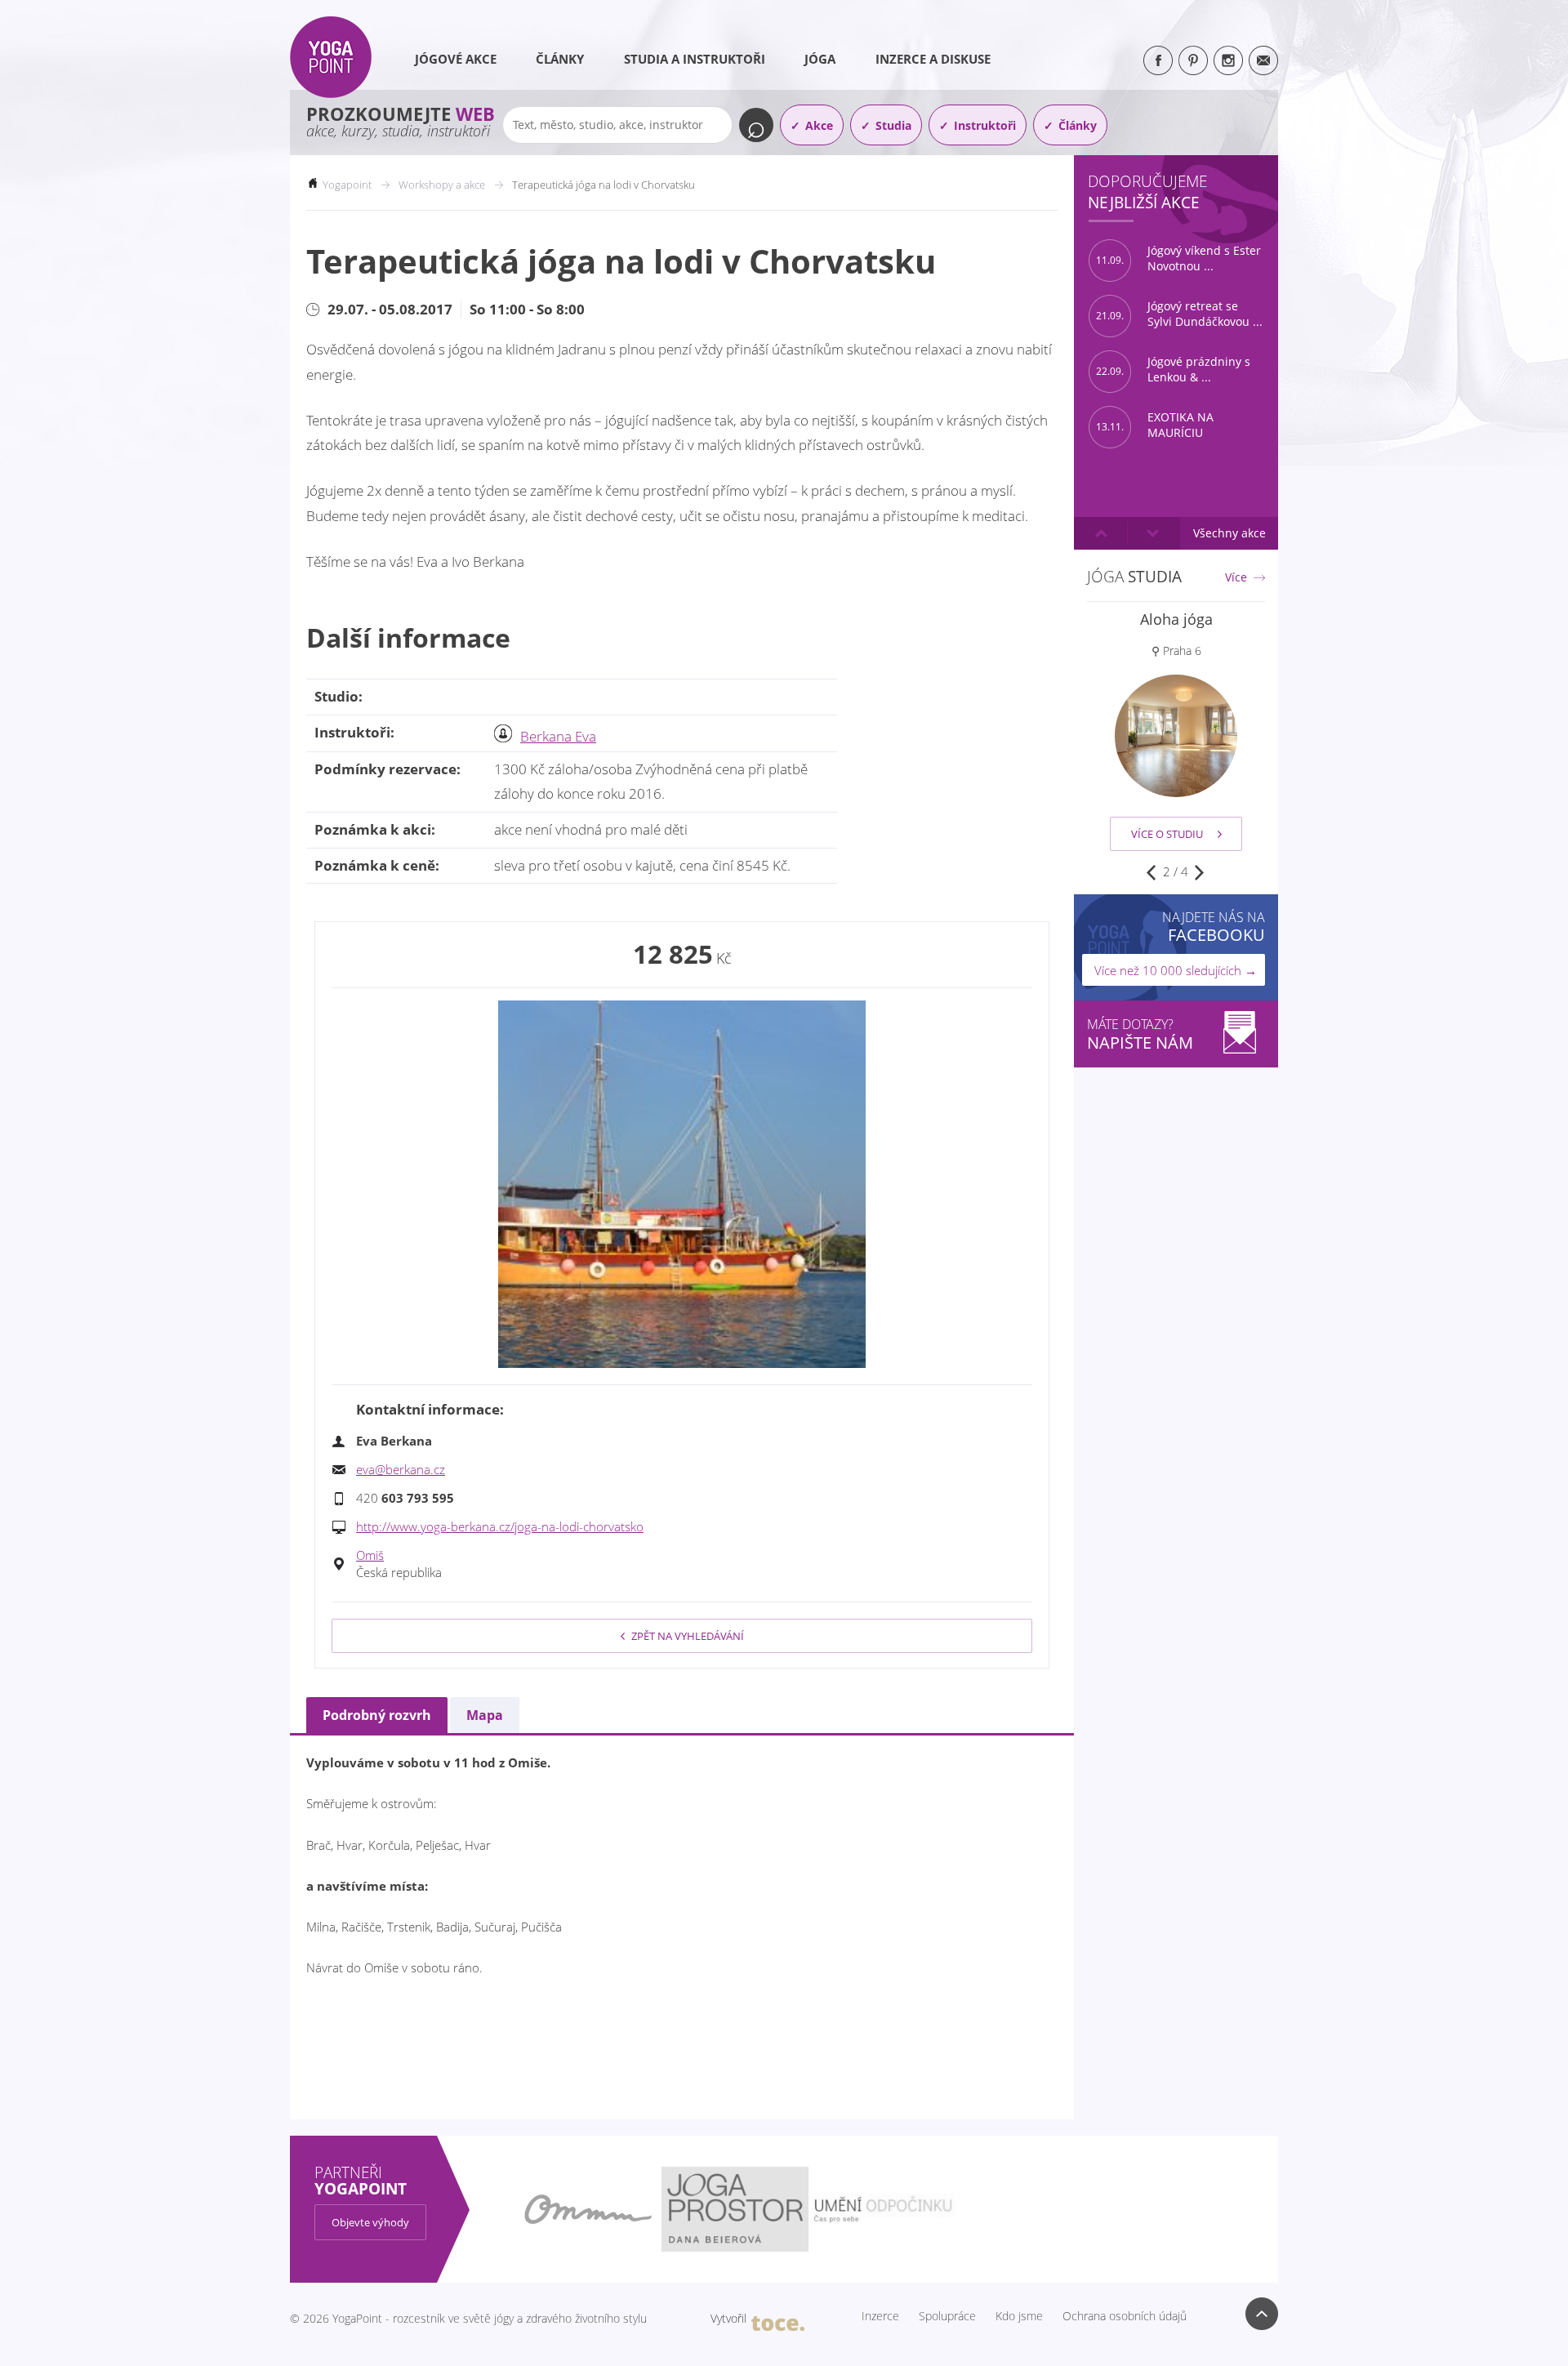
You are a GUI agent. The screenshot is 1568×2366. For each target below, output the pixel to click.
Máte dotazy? (1140, 1034)
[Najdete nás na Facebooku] (1158, 60)
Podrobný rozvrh (377, 1715)
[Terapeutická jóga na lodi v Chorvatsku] (682, 1184)
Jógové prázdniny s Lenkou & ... (1173, 370)
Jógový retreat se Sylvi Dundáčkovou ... (1179, 314)
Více (1236, 577)
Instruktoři (985, 125)
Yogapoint (347, 185)
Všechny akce (1229, 533)
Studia (893, 125)
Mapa (485, 1715)
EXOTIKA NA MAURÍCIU (1155, 425)
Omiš (370, 1555)
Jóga (820, 59)
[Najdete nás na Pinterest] (1193, 60)
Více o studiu (1167, 834)
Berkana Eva (558, 736)
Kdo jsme (1019, 2316)
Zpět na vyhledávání (688, 1636)
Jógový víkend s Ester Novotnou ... (1178, 258)
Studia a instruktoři (695, 59)
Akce (819, 125)
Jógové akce (456, 59)
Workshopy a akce (442, 185)
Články (560, 59)
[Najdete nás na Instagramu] (1228, 60)
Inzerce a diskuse (933, 59)
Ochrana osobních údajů (1125, 2316)
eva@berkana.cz (401, 1469)
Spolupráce (947, 2316)
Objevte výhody (370, 2222)
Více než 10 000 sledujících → (1176, 970)
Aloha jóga (1176, 619)
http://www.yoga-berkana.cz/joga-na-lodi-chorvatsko (500, 1526)
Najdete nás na (1214, 927)
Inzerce (880, 2316)
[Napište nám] (1263, 60)
